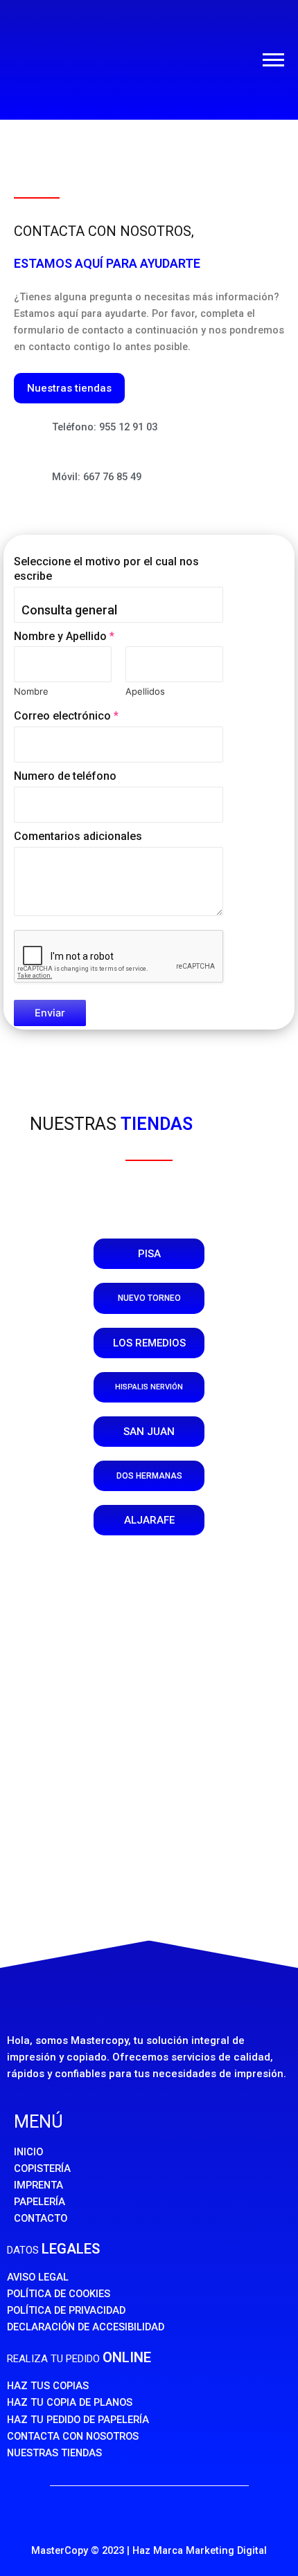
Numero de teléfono (65, 776)
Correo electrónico (66, 716)
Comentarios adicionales (78, 836)
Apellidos (145, 691)
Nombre (31, 691)
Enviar (50, 1013)
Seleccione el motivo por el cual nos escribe (106, 569)
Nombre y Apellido (64, 636)
